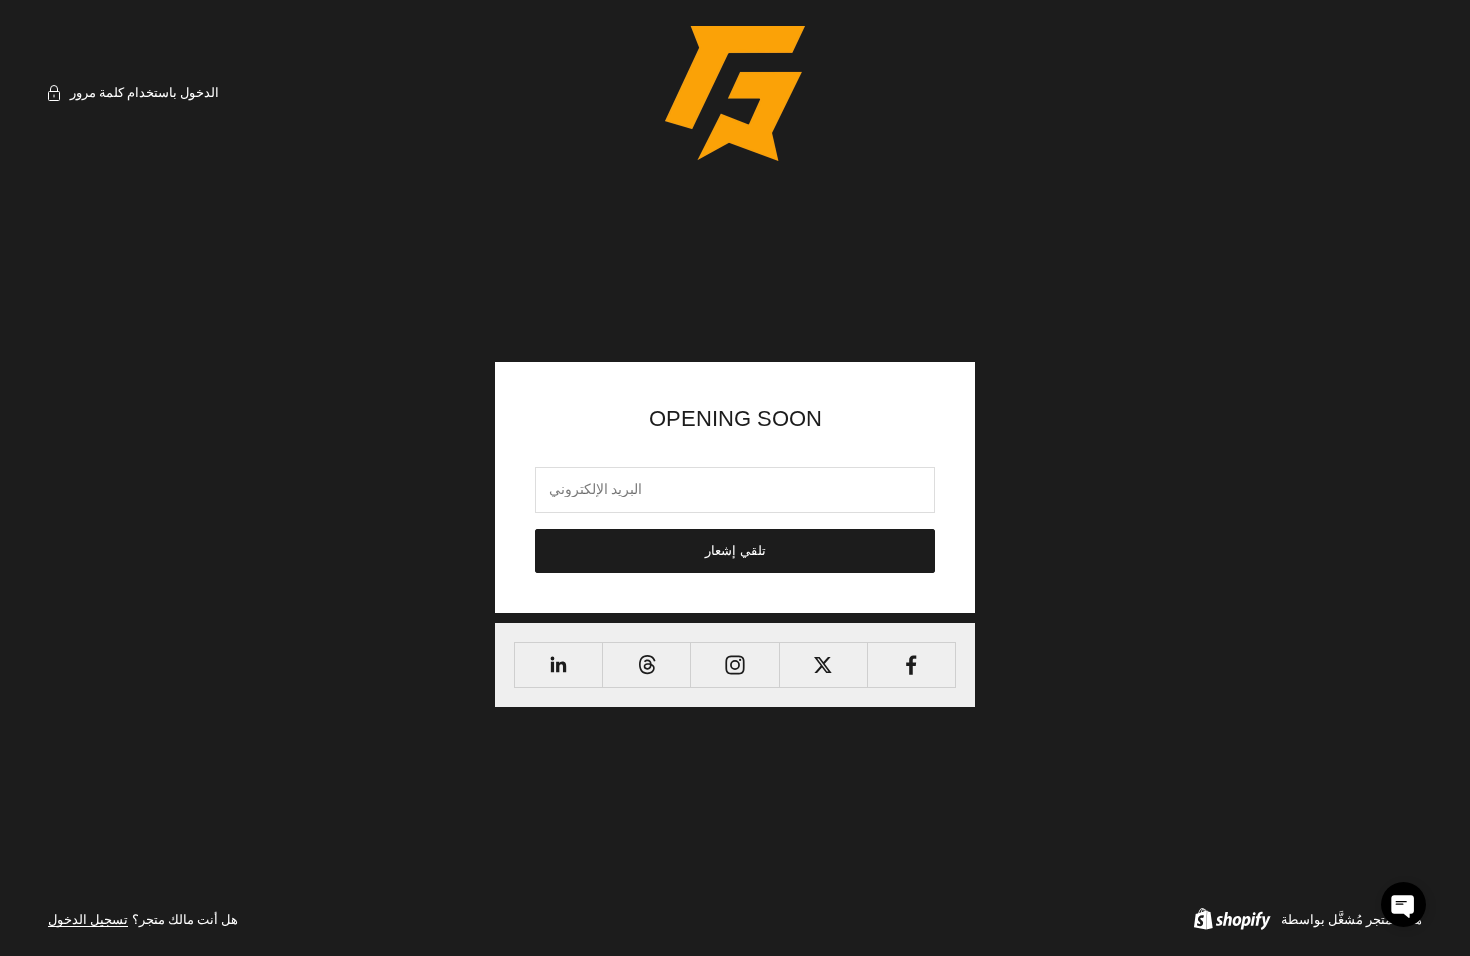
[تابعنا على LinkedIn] (558, 665)
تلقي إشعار (735, 550)
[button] (1403, 904)
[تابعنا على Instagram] (734, 665)
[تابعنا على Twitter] (823, 665)
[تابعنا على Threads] (646, 665)
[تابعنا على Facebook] (911, 665)
